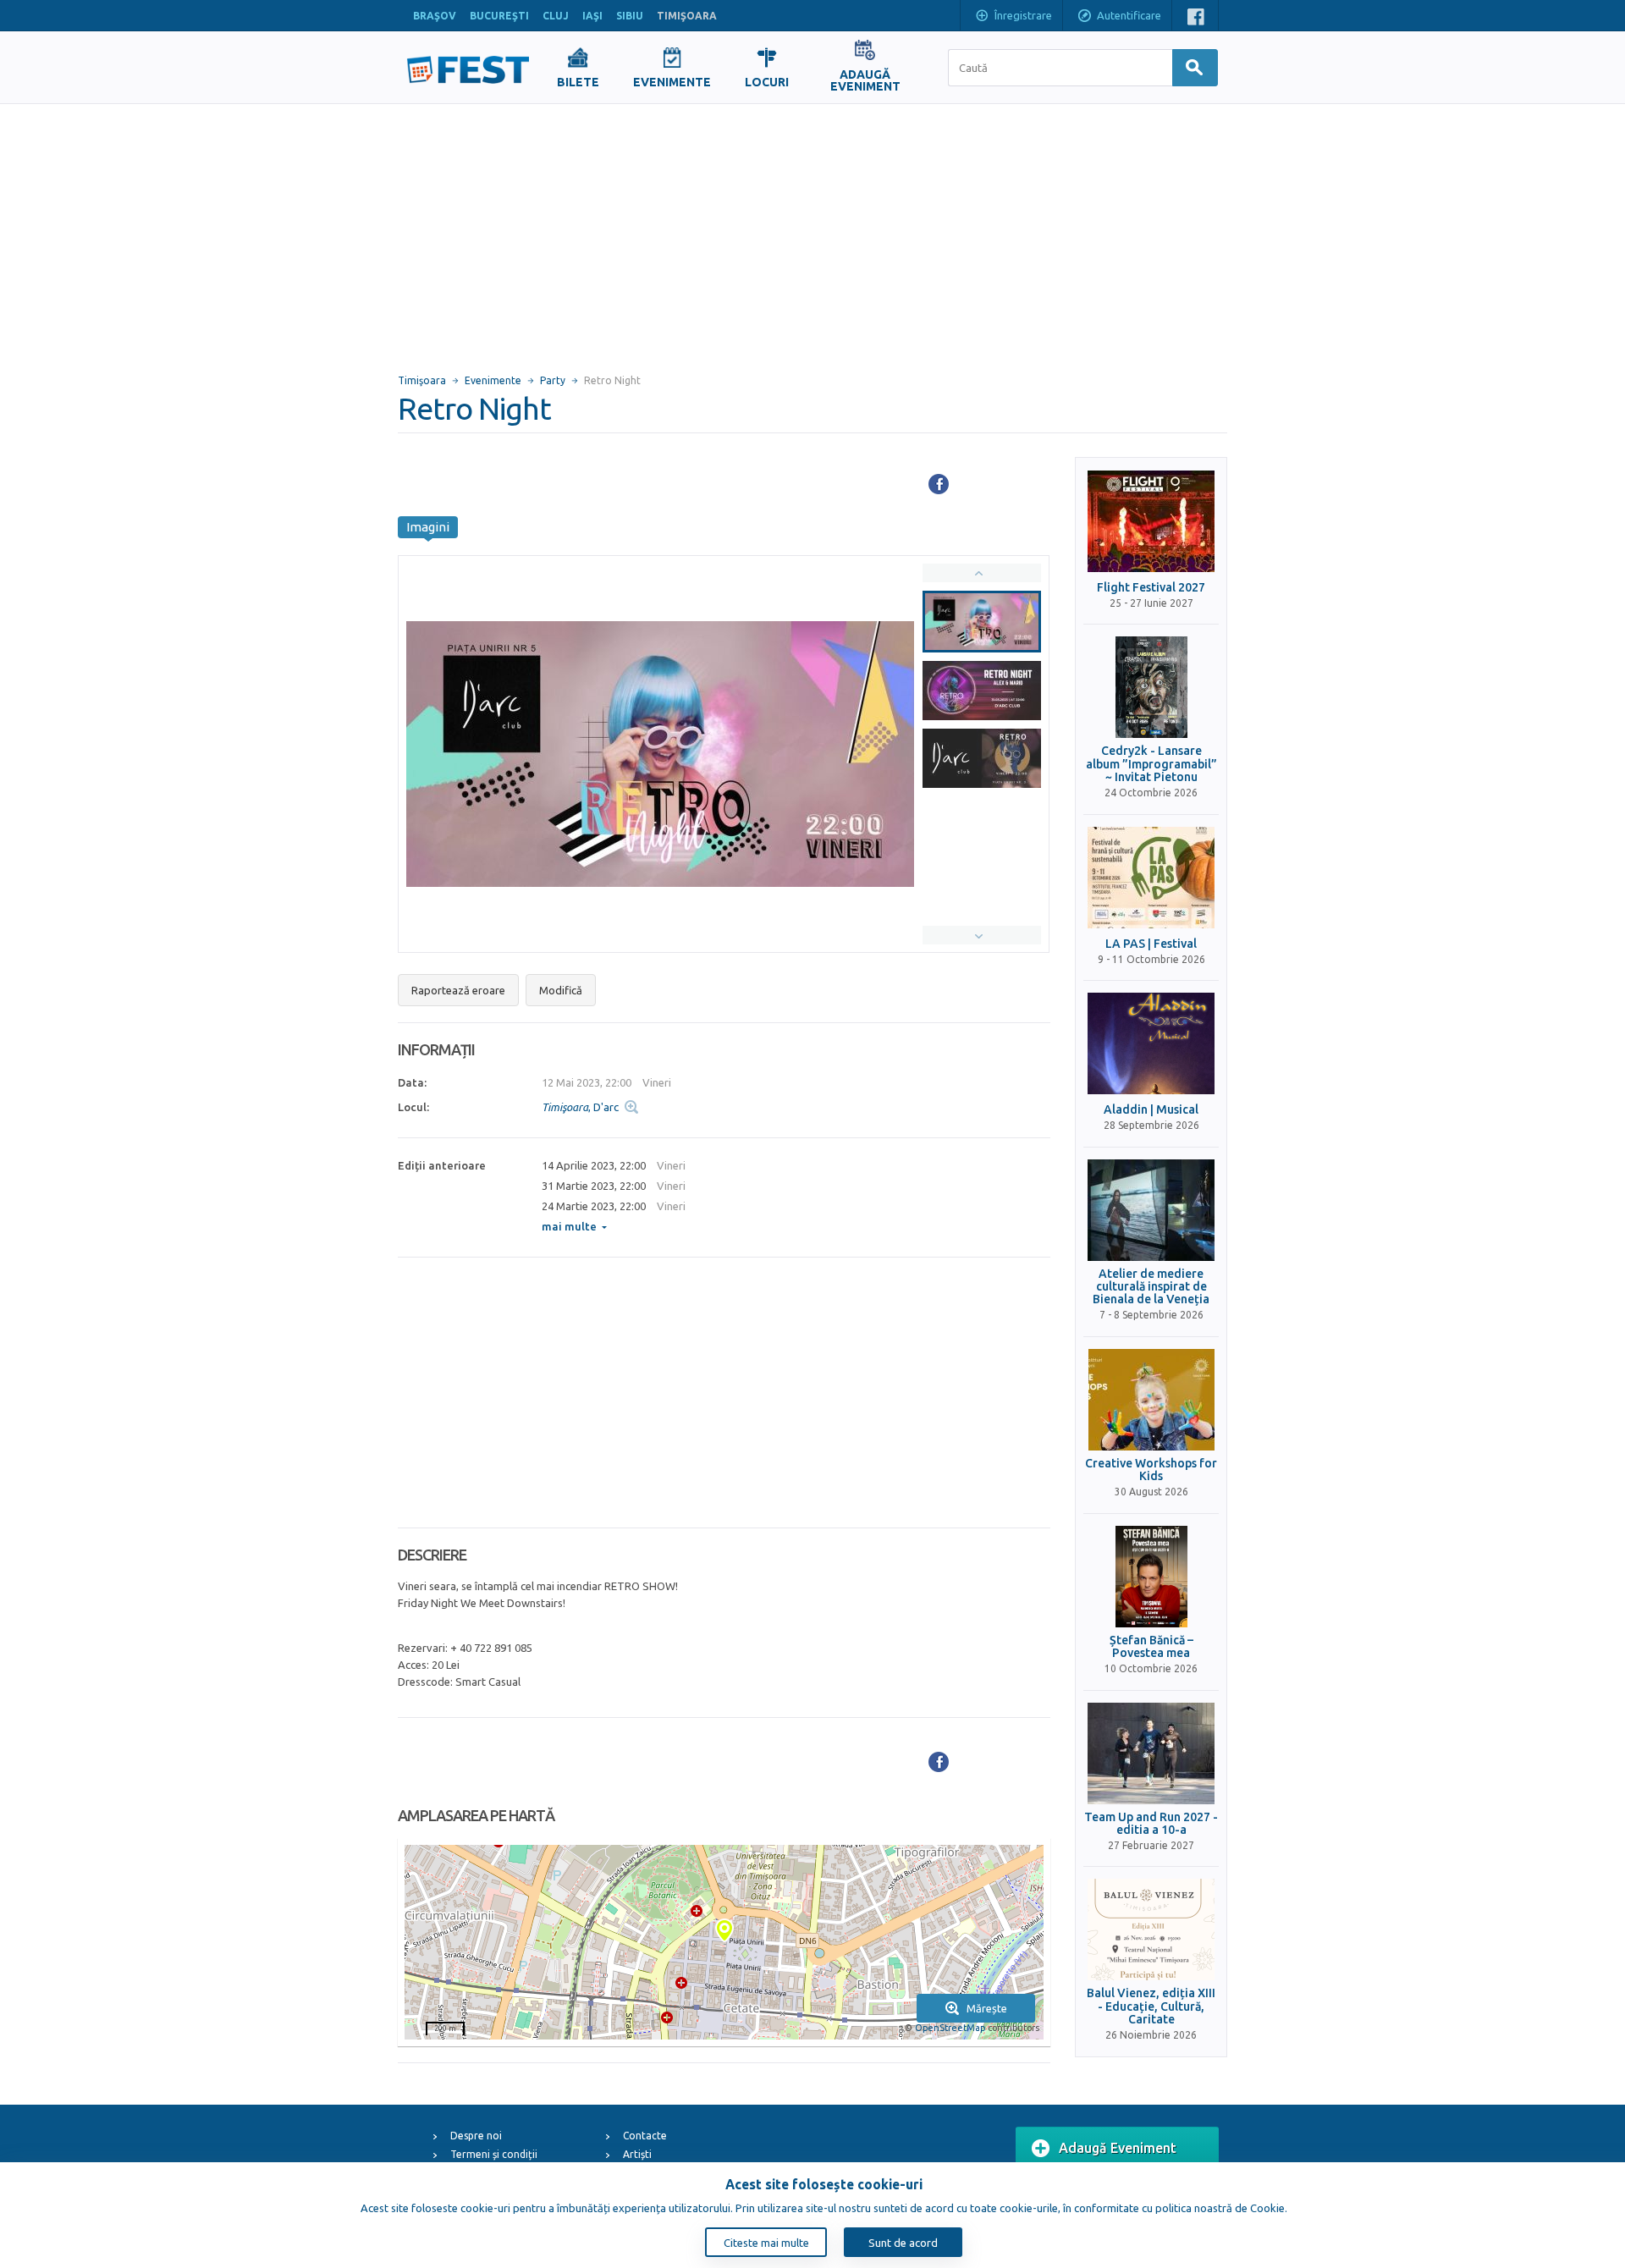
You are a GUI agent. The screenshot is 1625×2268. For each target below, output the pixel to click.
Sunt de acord (903, 2243)
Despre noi (476, 2136)
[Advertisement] (812, 231)
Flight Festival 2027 (1151, 588)
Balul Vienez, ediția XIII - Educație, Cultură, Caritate (1151, 2007)
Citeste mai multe (766, 2243)
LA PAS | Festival (1151, 944)
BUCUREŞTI (499, 16)
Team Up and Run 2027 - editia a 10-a (1151, 1824)
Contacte (645, 2136)
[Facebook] (939, 484)
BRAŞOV (435, 16)
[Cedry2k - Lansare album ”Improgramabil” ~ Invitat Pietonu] (1151, 687)
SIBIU (630, 16)
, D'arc (580, 1107)
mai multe (569, 1226)
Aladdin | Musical (1151, 1110)
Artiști (637, 2154)
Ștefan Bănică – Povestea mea (1151, 1647)
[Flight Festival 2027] (1151, 521)
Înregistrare (1023, 15)
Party (553, 380)
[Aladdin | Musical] (1151, 1043)
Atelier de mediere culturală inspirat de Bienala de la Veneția (1151, 1287)
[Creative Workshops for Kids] (1151, 1400)
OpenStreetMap (950, 2028)
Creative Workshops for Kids (1151, 1470)
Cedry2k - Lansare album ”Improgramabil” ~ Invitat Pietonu (1151, 764)
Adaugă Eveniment (1118, 2148)
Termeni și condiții (494, 2154)
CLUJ (556, 16)
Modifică (561, 990)
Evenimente (493, 380)
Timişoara (422, 380)
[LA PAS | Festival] (1151, 878)
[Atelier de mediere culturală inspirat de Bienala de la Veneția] (1151, 1210)
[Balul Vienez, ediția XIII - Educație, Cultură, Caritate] (1151, 1929)
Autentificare (1129, 15)
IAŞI (592, 16)
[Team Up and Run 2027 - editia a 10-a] (1151, 1753)
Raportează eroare (458, 990)
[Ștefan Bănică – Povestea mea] (1151, 1577)
